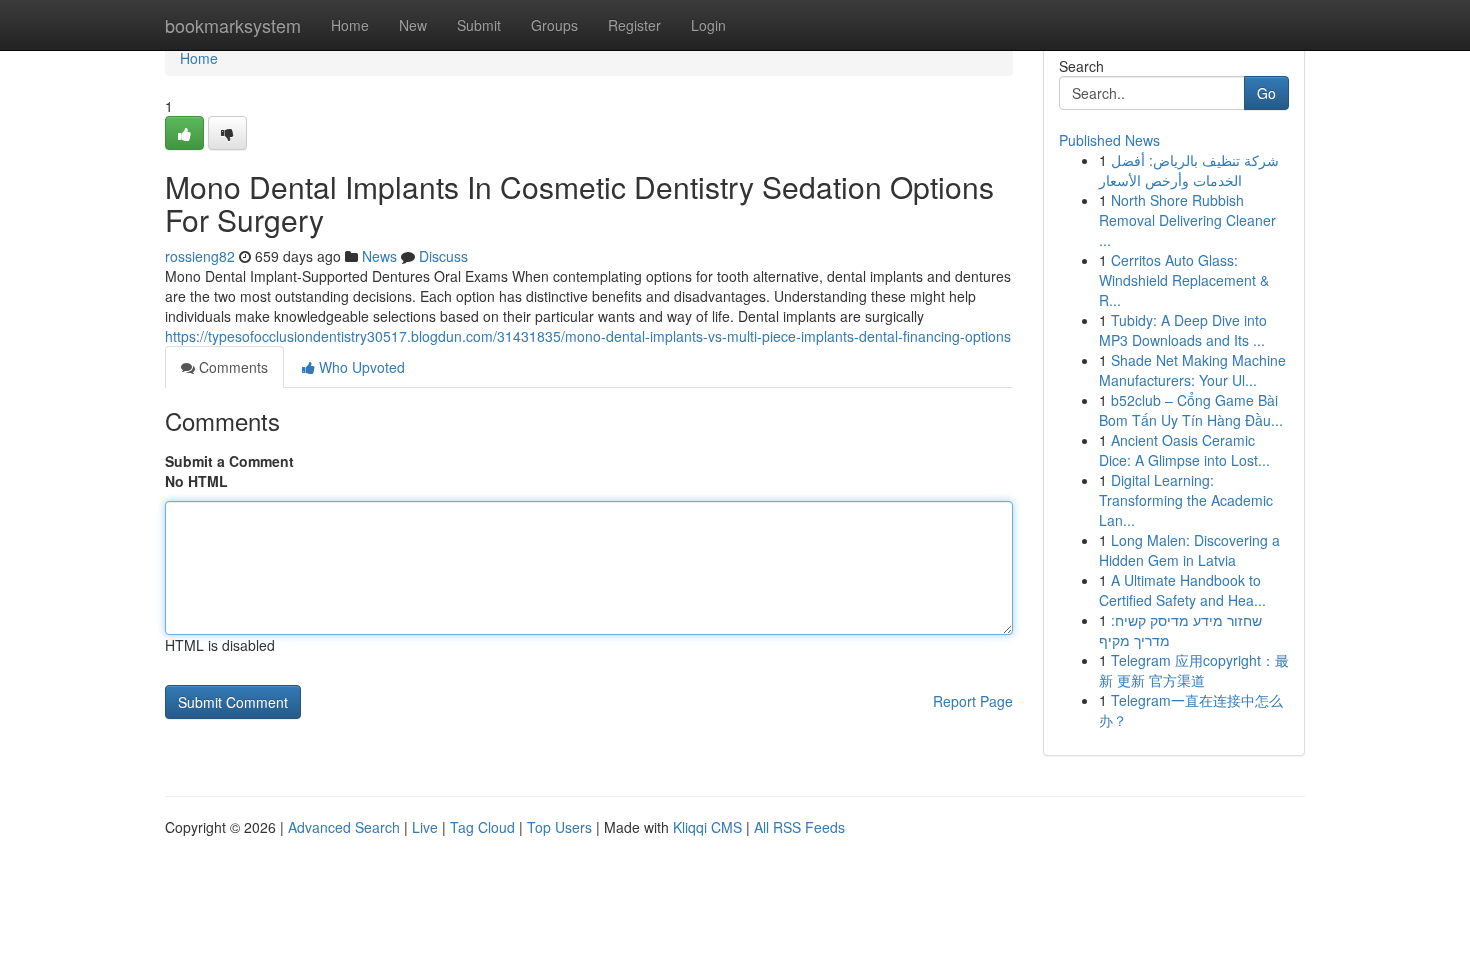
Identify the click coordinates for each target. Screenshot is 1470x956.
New (413, 25)
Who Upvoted (360, 367)
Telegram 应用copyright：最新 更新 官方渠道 (1194, 670)
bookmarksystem (233, 25)
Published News (1109, 140)
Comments (231, 367)
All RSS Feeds (799, 827)
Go (1266, 93)
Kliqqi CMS (707, 827)
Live (425, 827)
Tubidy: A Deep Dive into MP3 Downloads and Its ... (1183, 330)
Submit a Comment (229, 461)
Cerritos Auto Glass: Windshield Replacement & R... (1184, 280)
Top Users (559, 827)
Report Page (973, 701)
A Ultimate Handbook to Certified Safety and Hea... (1182, 590)
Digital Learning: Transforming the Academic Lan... (1186, 500)
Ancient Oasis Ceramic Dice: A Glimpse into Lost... (1184, 450)
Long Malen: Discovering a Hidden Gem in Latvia (1189, 550)
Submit (479, 25)
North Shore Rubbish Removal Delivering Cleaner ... (1187, 220)
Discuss (443, 256)
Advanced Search (344, 827)
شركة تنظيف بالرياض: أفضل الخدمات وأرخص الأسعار (1189, 170)
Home (350, 25)
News (379, 256)
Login (708, 25)
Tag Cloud (482, 827)
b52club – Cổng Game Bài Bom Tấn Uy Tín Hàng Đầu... (1191, 410)
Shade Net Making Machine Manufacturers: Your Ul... (1192, 370)
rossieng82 (200, 256)
